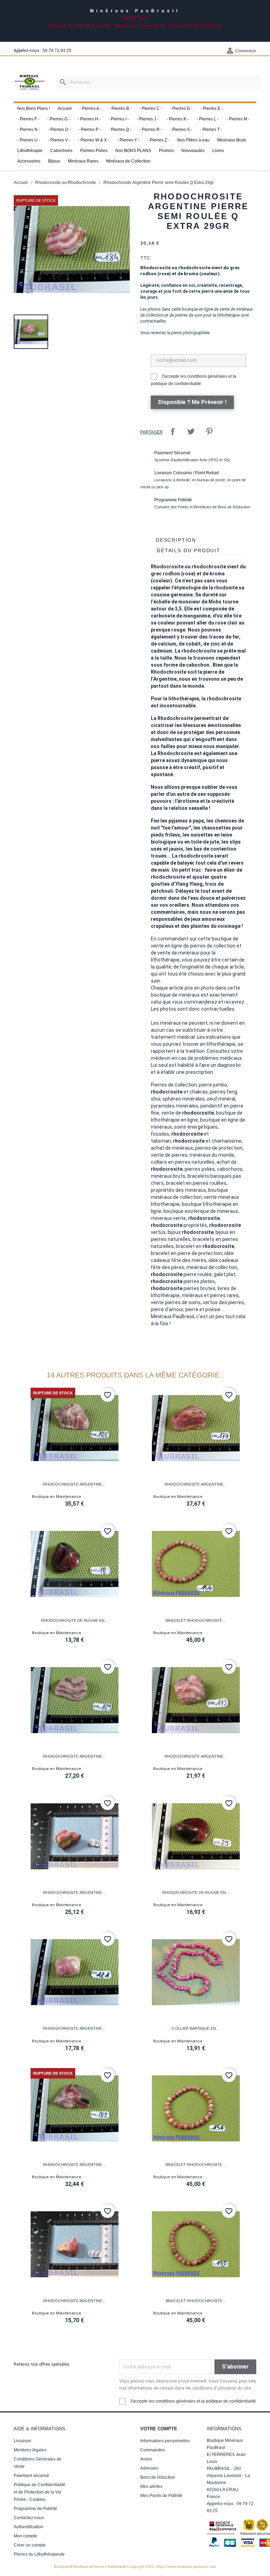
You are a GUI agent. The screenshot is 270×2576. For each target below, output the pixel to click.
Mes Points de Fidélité (161, 2496)
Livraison (22, 2441)
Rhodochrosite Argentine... (74, 1484)
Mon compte (25, 2536)
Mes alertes (151, 2486)
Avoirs (146, 2459)
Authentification (28, 2527)
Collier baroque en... (195, 2028)
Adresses (149, 2468)
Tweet (191, 431)
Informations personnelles (165, 2441)
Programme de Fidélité (36, 2509)
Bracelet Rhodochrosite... (196, 1620)
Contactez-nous (29, 2518)
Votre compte (159, 2429)
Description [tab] (176, 540)
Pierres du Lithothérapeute (39, 2554)
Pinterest (209, 431)
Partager (173, 431)
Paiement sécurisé (31, 2476)
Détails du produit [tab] (189, 550)
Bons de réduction (158, 2477)
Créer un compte (30, 2545)
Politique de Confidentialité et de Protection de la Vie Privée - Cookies (40, 2492)
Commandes (153, 2450)
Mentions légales (30, 2450)
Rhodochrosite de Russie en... (75, 1620)
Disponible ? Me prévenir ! (192, 402)
